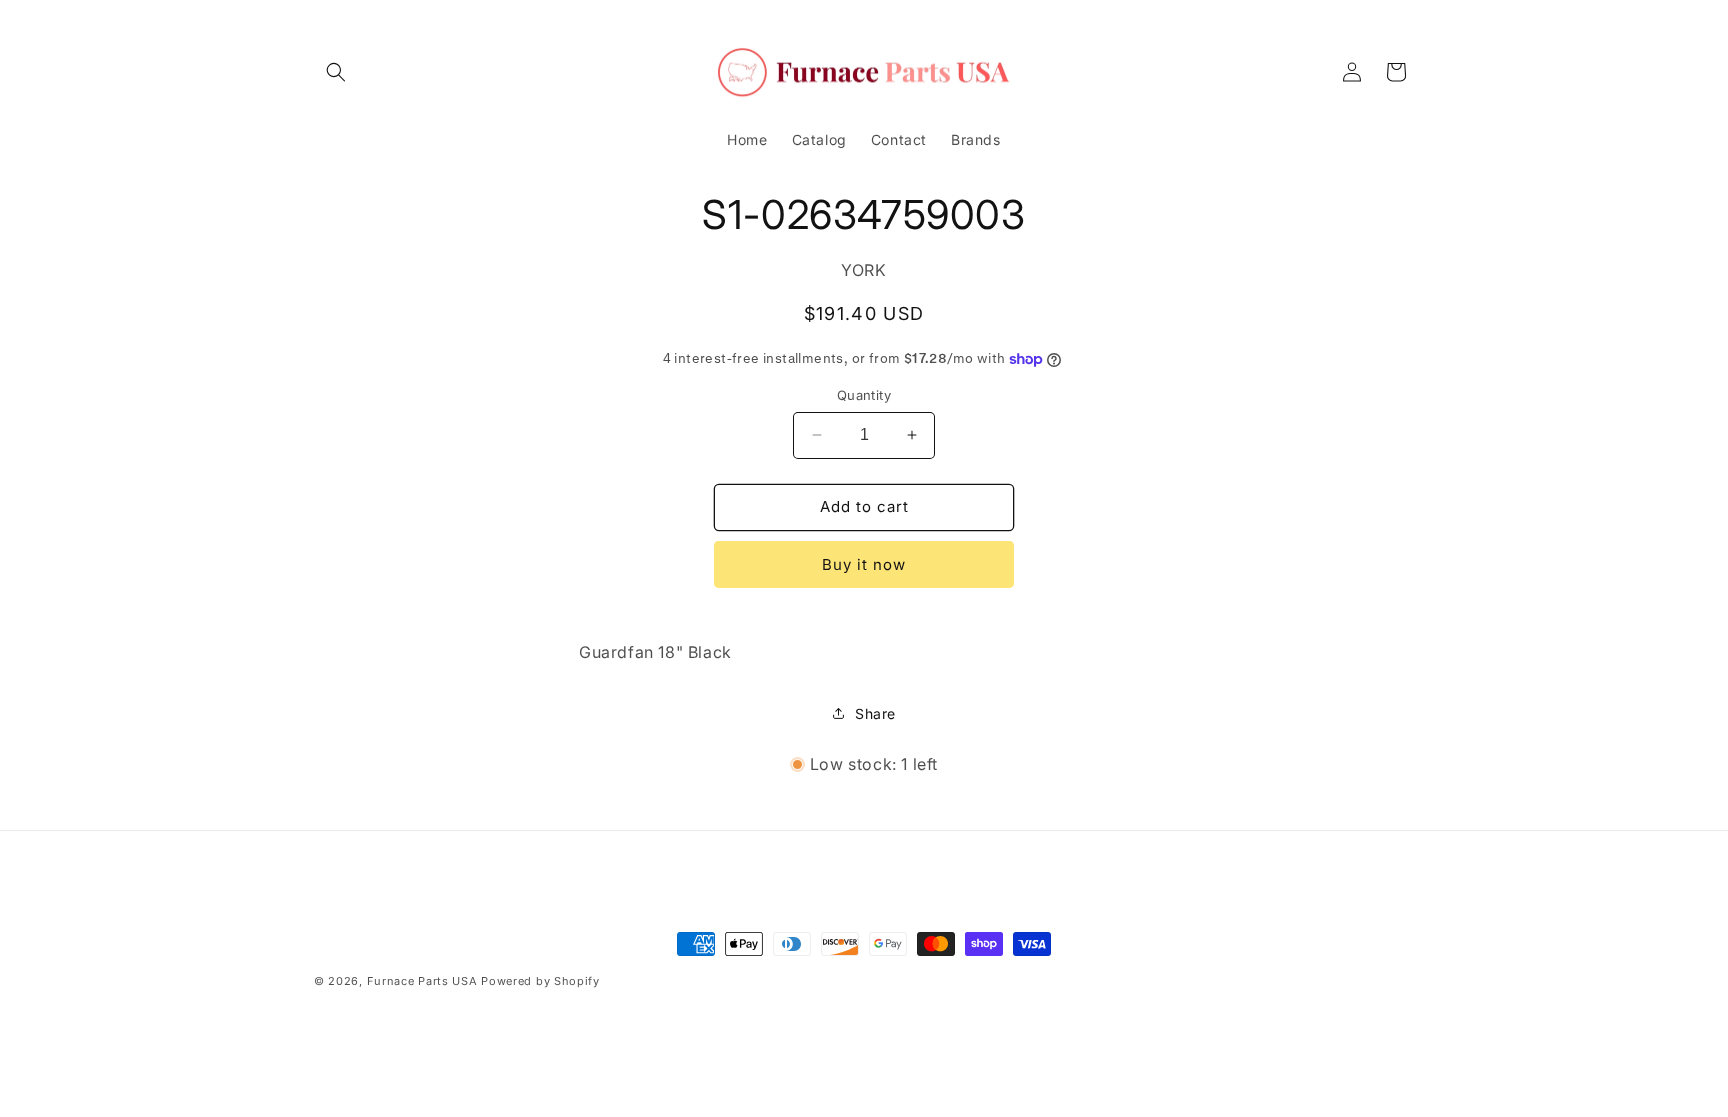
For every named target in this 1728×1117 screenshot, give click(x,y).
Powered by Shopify (540, 981)
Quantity (864, 395)
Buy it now (864, 564)
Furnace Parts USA (422, 981)
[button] (336, 72)
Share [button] (875, 713)
